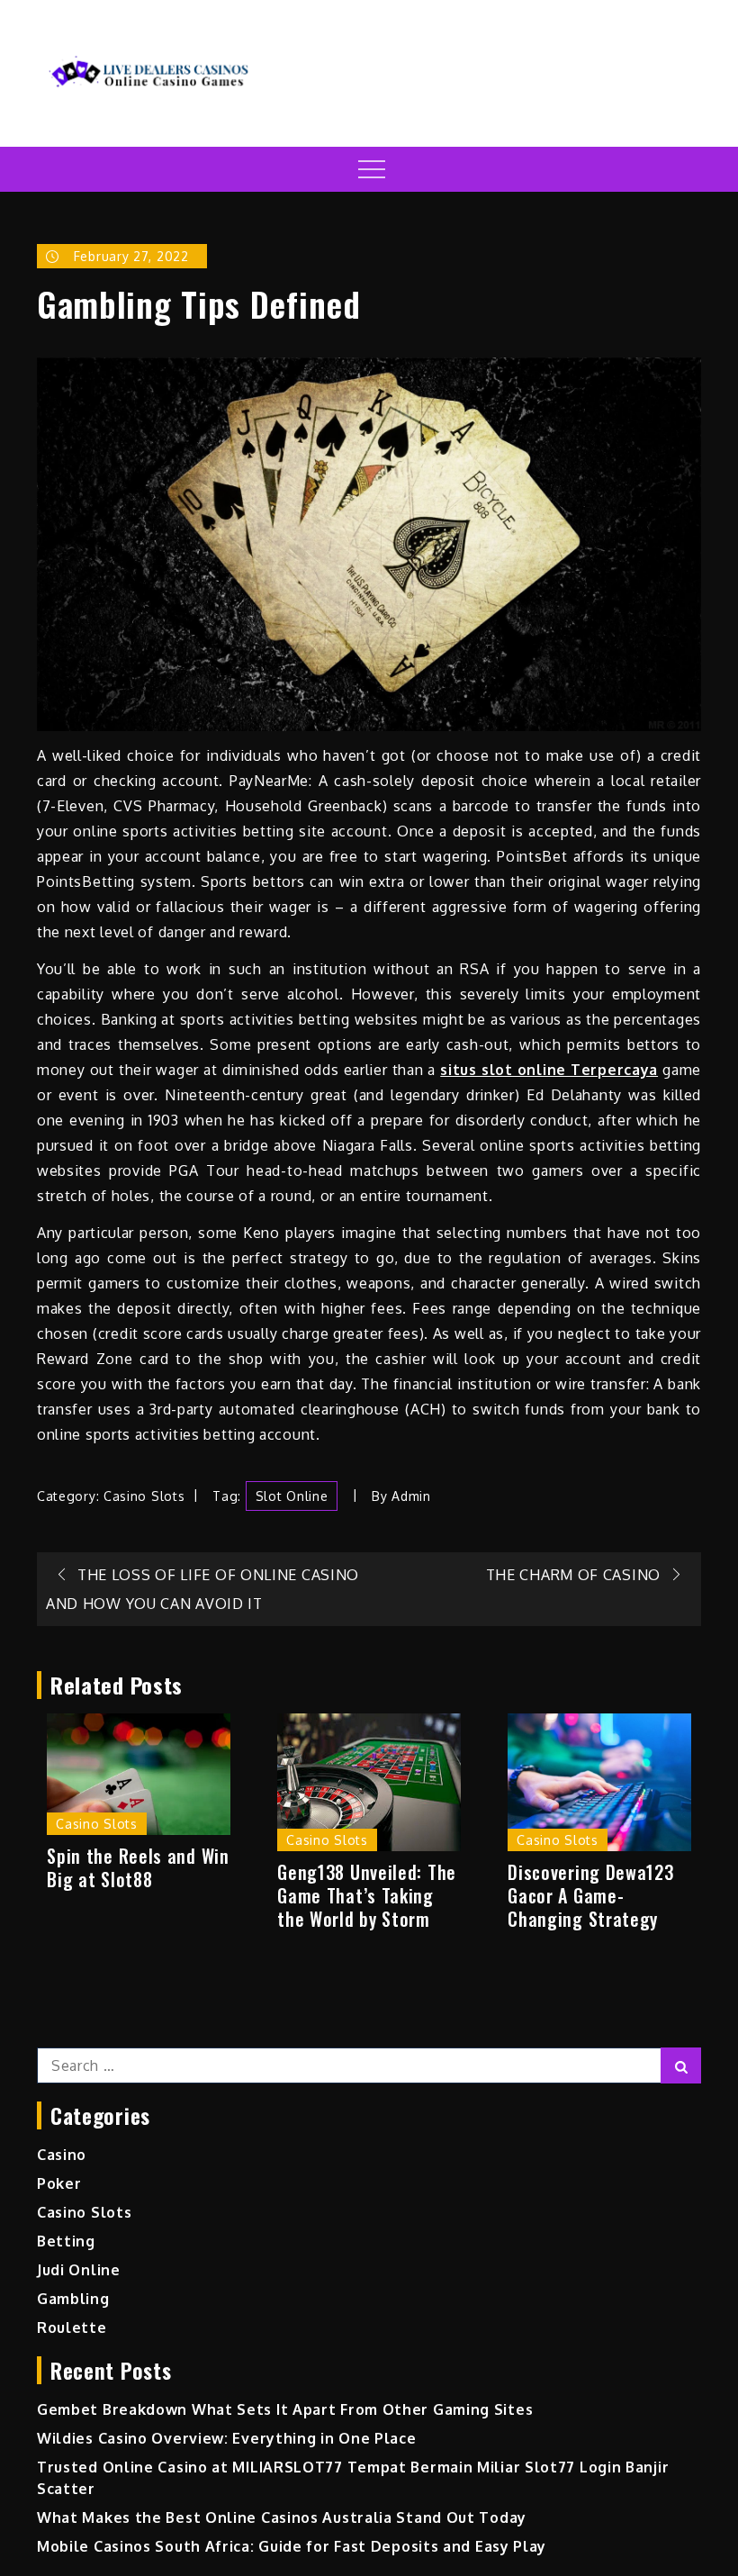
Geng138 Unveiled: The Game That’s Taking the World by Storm (367, 1895)
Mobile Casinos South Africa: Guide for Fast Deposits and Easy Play (292, 2546)
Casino (62, 2155)
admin (411, 1496)
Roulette (72, 2327)
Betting (66, 2241)
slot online (292, 1496)
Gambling (73, 2299)
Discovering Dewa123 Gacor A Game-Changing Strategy (590, 1895)
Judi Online (79, 2270)
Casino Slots (144, 1496)
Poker (59, 2183)
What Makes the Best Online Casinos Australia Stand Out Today (282, 2517)
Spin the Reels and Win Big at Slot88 (138, 1867)
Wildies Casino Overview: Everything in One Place (227, 2438)
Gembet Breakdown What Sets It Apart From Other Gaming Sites (285, 2409)
